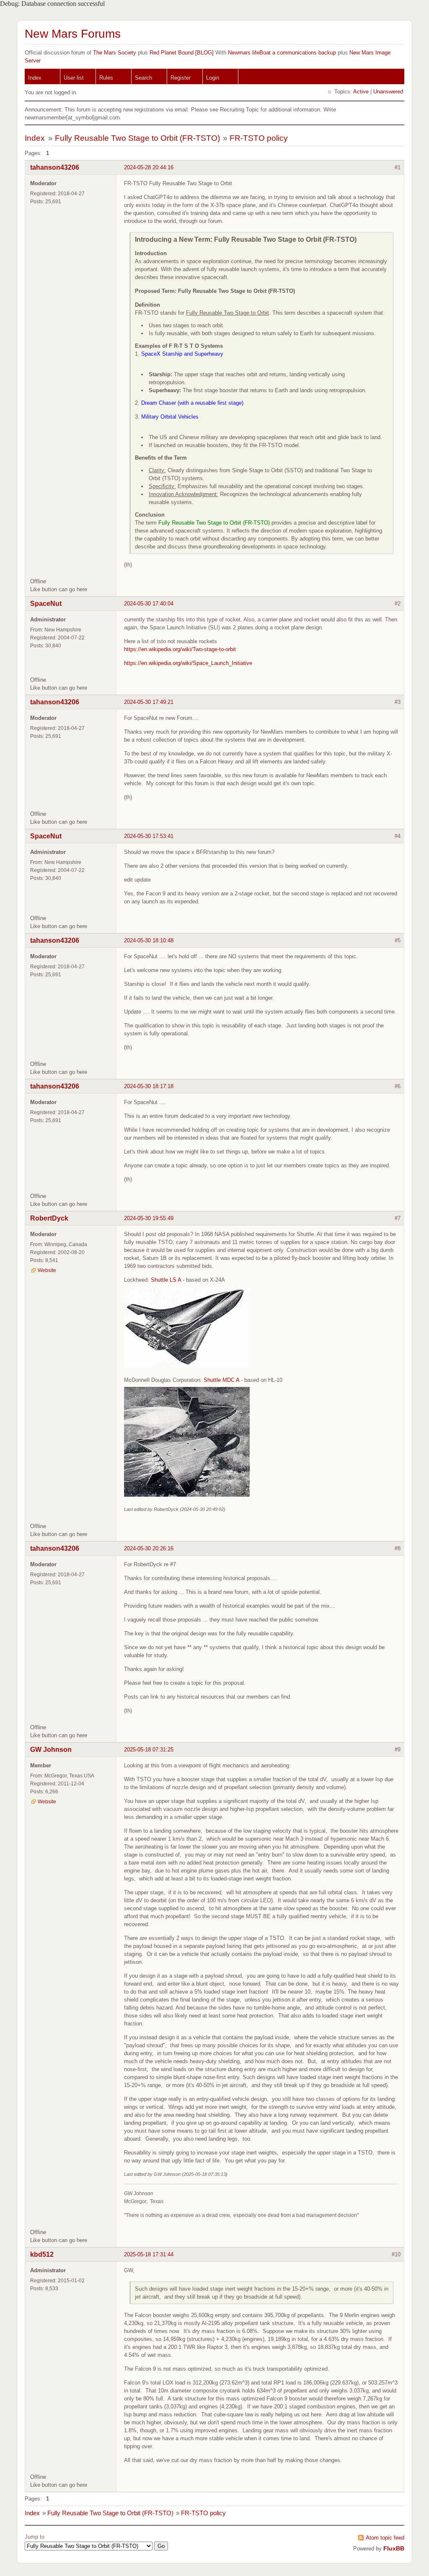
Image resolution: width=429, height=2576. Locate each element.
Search (143, 78)
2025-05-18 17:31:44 (149, 2254)
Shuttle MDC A (221, 1380)
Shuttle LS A (166, 1280)
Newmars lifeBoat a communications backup (282, 53)
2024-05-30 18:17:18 (149, 1086)
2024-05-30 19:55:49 (149, 1218)
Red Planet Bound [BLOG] (182, 53)
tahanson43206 (55, 167)
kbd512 (42, 2254)
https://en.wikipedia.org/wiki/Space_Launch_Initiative (188, 663)
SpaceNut (46, 604)
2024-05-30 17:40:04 (149, 604)
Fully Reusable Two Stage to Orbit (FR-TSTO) (137, 138)
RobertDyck (49, 1218)
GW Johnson (51, 1750)
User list (74, 78)
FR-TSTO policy (259, 138)
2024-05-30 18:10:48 (149, 940)
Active (361, 92)
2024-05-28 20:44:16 (149, 167)
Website (47, 1270)
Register (181, 78)
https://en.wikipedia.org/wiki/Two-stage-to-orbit (180, 649)
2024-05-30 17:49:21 (149, 702)
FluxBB (394, 2548)
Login (213, 78)
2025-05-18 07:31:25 (149, 1750)
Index (35, 78)
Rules (106, 78)
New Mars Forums (73, 34)
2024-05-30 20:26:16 (149, 1548)
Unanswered (388, 92)
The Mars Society (115, 53)
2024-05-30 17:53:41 (149, 836)
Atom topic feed (385, 2538)
